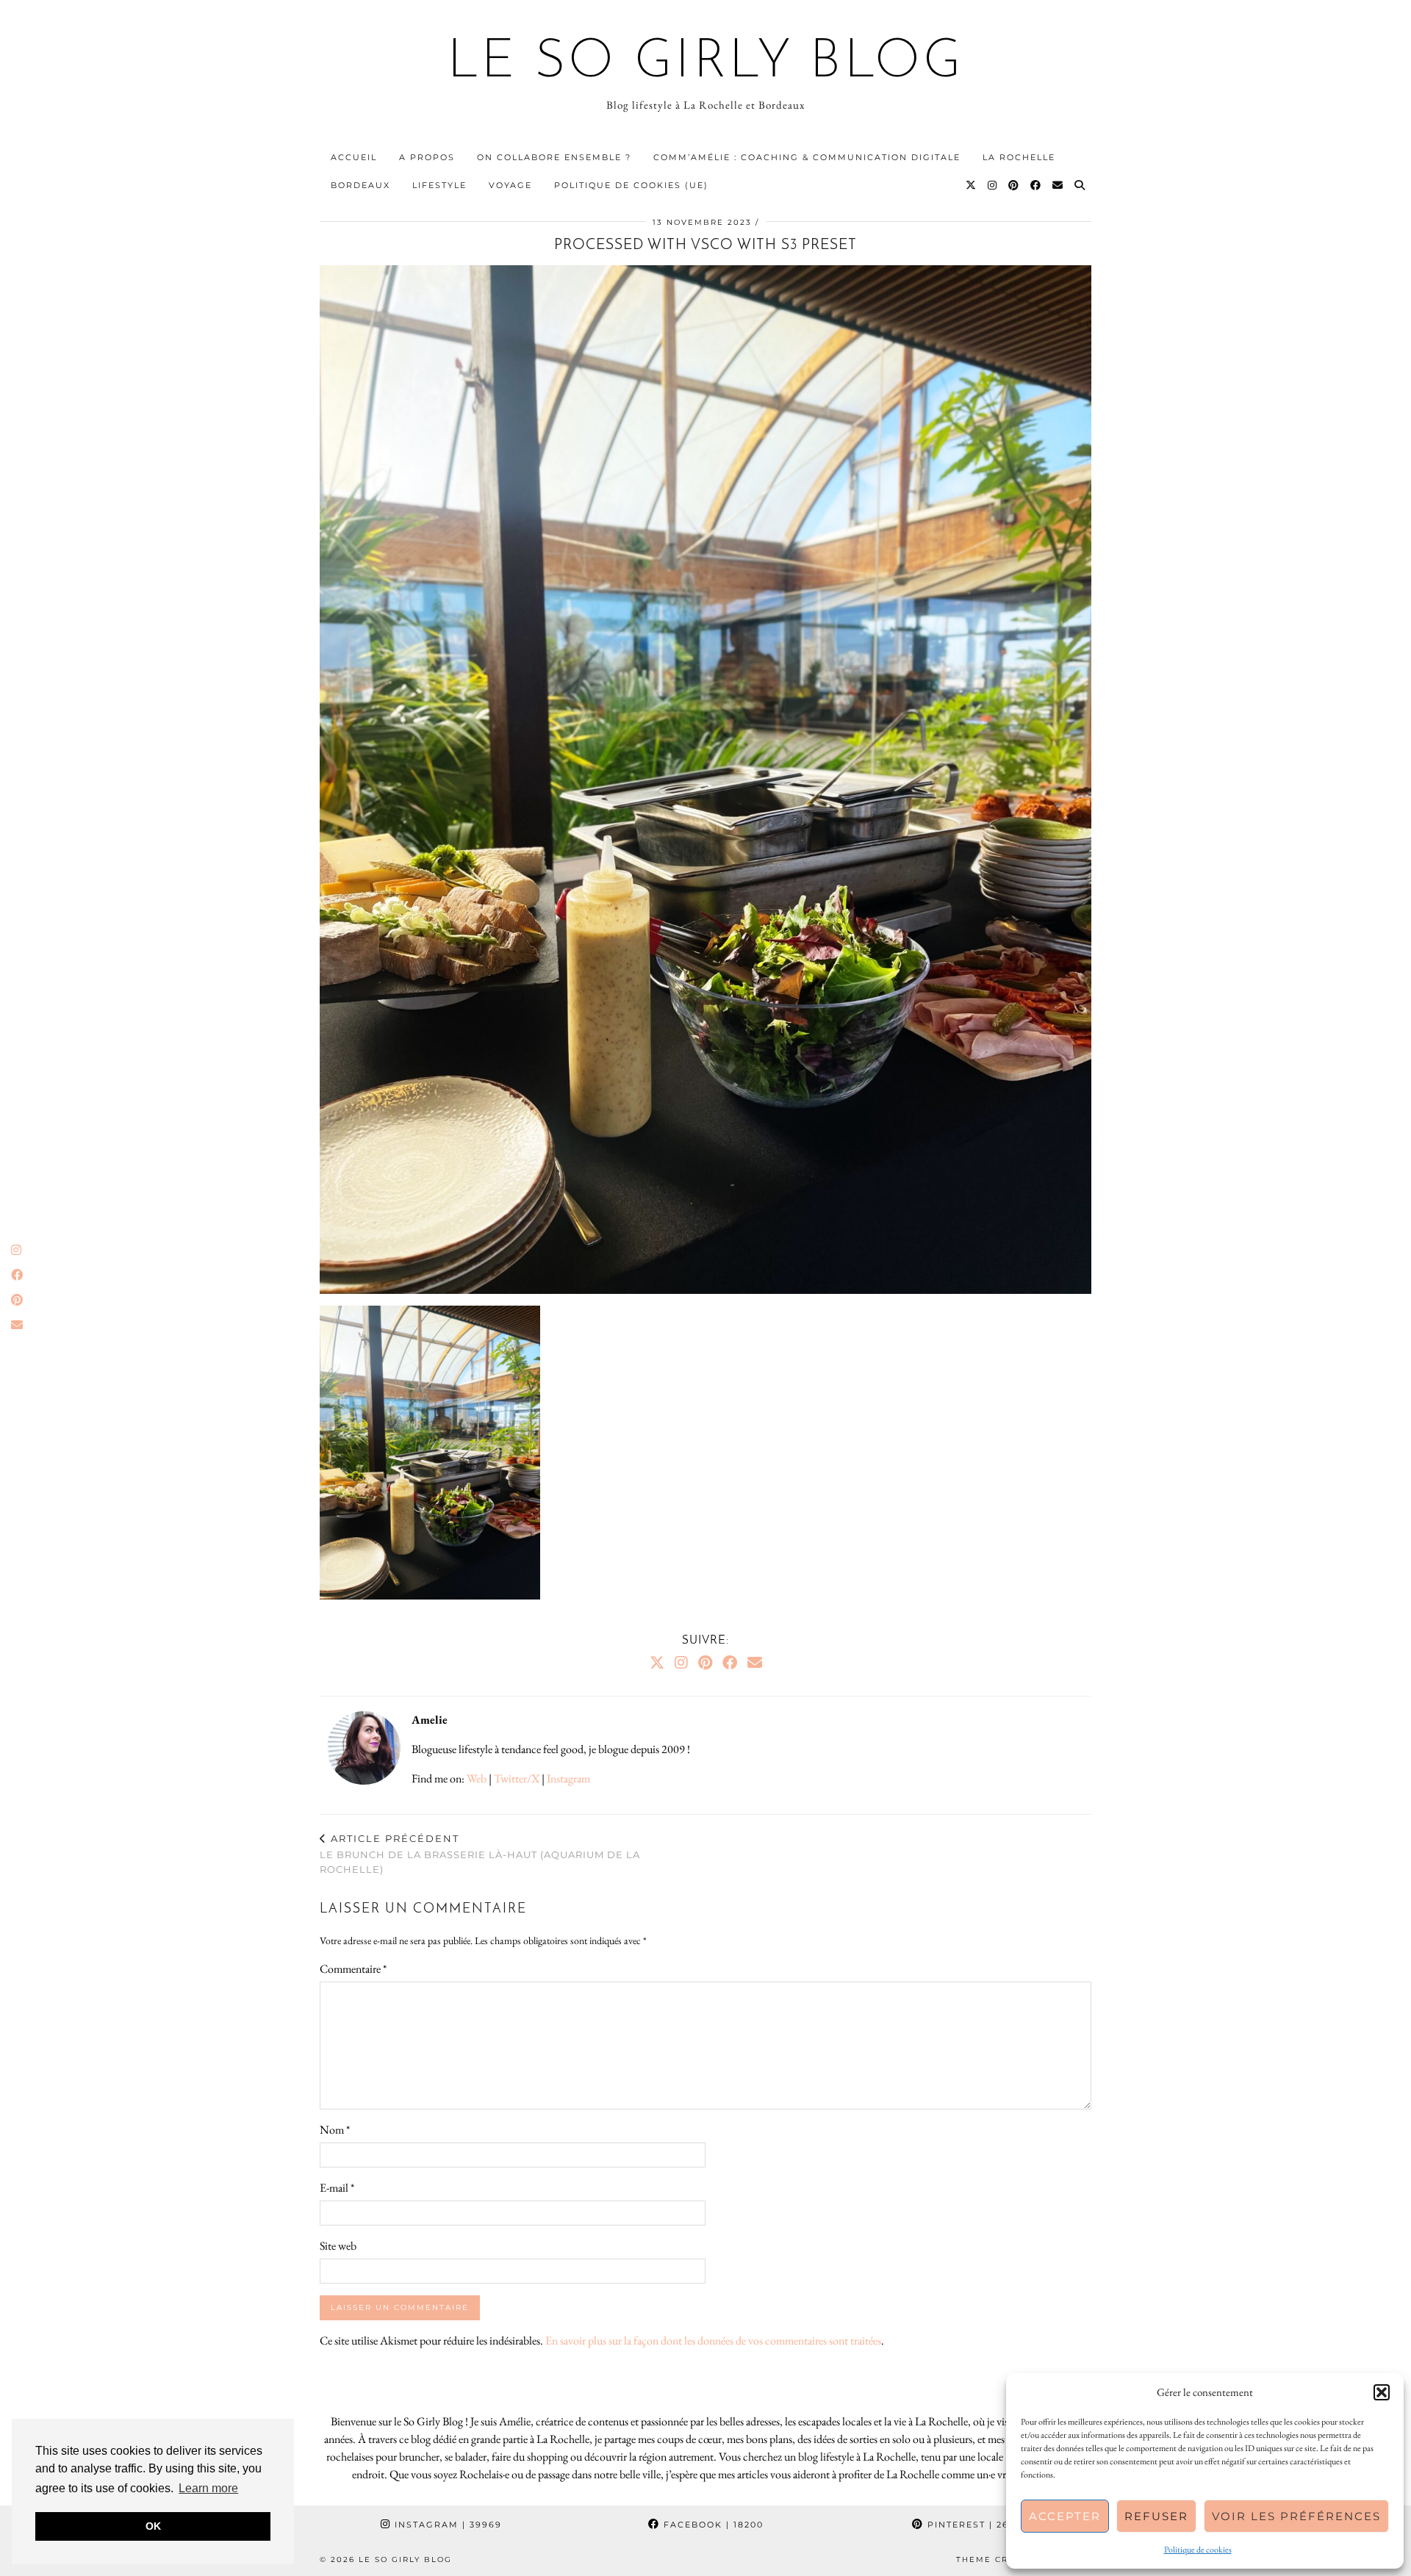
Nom (335, 2130)
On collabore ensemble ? (554, 157)
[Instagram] (993, 185)
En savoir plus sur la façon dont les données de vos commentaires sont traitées (713, 2341)
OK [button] (153, 2526)
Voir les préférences (1296, 2516)
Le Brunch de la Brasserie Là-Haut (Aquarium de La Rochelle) (480, 1854)
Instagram (568, 1778)
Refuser (1156, 2516)
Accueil (354, 157)
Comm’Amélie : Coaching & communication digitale (807, 157)
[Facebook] (1036, 185)
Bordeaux (360, 185)
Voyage (510, 185)
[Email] (1058, 185)
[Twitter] (972, 185)
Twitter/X (517, 1778)
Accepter (1065, 2516)
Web (477, 1778)
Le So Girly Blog (706, 63)
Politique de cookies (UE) (631, 185)
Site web (338, 2246)
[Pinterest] (1014, 185)
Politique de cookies (1198, 2550)
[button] (1382, 2392)
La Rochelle (1019, 157)
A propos (427, 157)
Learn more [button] (208, 2488)
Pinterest (976, 2525)
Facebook (712, 2525)
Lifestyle (439, 185)
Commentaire (353, 1969)
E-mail (337, 2188)
